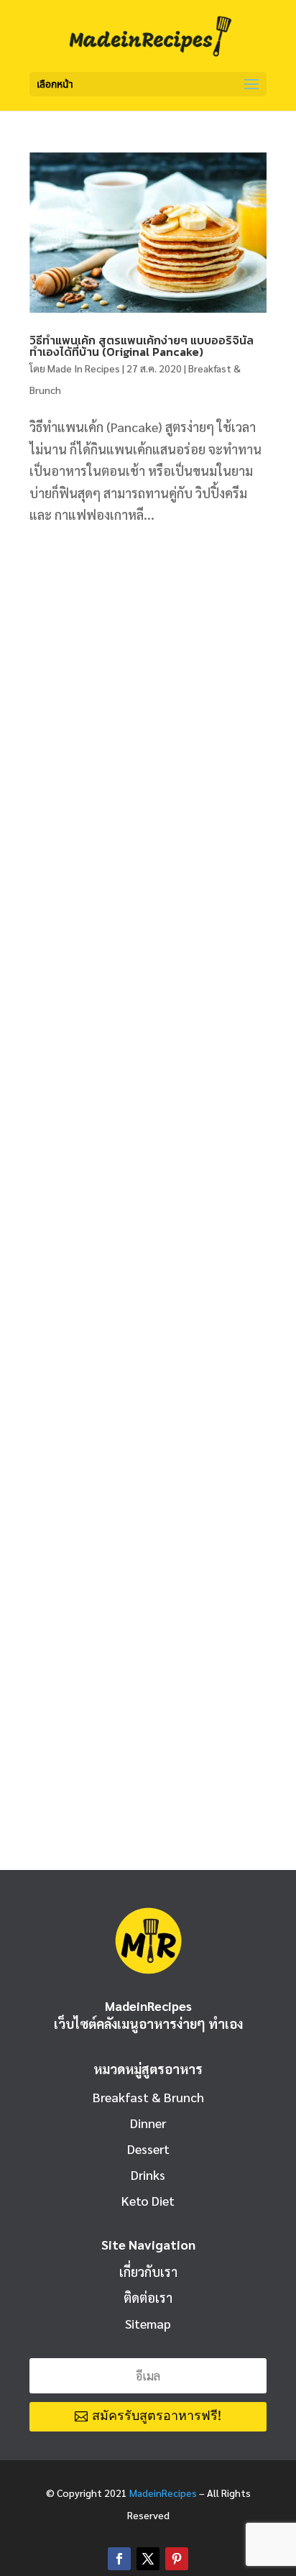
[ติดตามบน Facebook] (119, 2559)
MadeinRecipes (163, 2493)
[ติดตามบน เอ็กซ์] (148, 2559)
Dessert (148, 2149)
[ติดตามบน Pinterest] (177, 2559)
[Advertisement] (148, 705)
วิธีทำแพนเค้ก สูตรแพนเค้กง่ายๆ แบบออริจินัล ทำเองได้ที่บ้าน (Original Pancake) (142, 346)
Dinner (148, 2123)
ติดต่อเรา (148, 2297)
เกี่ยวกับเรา (148, 2272)
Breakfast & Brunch (148, 2097)
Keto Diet (148, 2200)
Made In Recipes (84, 368)
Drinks (148, 2174)
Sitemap (148, 2323)
